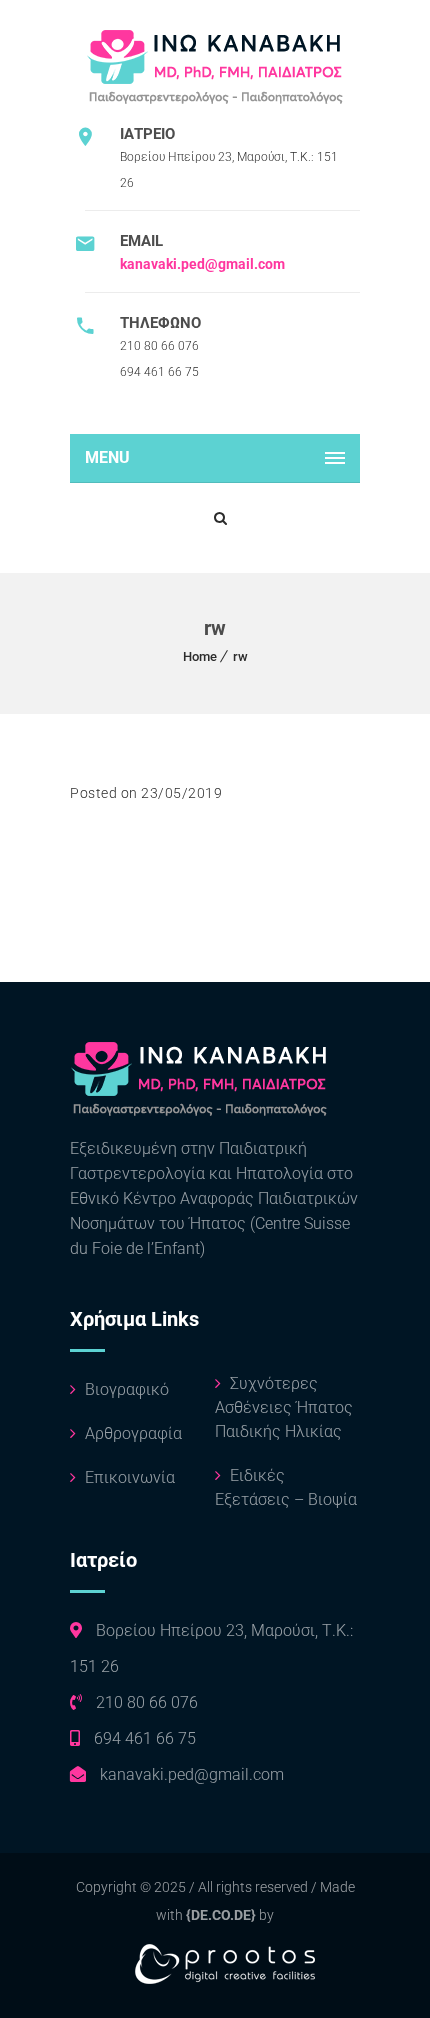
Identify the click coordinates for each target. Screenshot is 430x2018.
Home (200, 656)
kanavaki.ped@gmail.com (202, 264)
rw (240, 656)
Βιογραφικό (125, 1389)
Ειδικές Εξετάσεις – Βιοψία (286, 1487)
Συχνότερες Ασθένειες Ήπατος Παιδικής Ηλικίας (284, 1407)
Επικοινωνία (128, 1477)
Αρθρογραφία (131, 1433)
